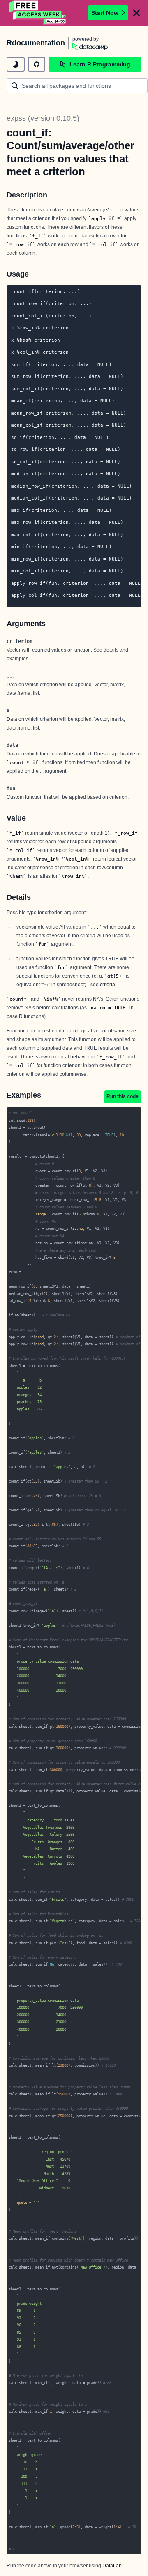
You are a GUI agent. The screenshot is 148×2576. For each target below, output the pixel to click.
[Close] (136, 13)
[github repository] (37, 64)
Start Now (105, 13)
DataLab (112, 2566)
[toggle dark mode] (16, 64)
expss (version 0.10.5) (43, 118)
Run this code (123, 1096)
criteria (108, 985)
